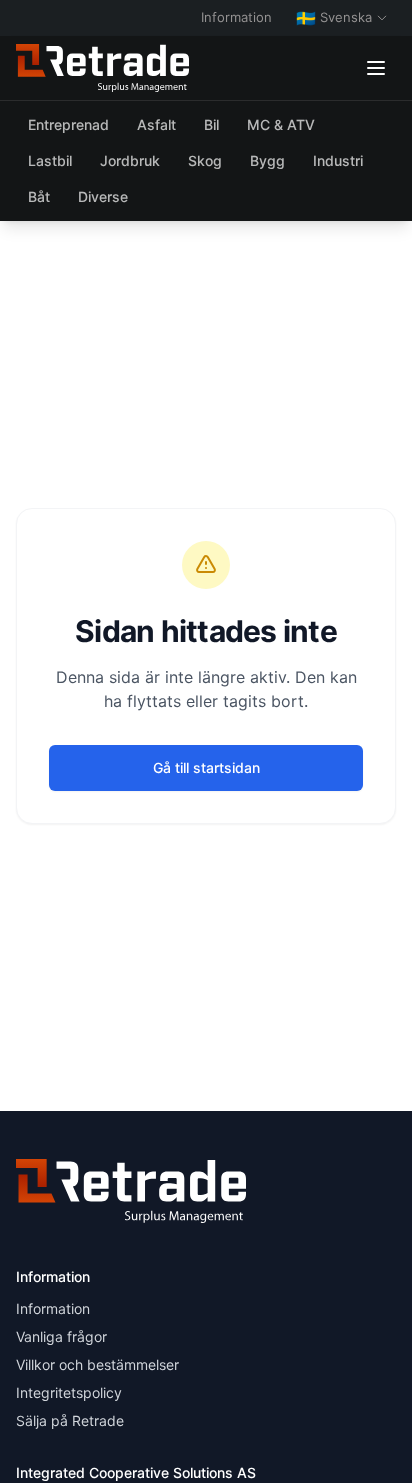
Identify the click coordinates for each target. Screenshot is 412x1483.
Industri (338, 160)
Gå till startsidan (206, 767)
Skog (205, 160)
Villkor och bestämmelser (97, 1364)
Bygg (267, 160)
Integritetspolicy (69, 1392)
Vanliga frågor (61, 1336)
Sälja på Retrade (70, 1420)
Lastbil (50, 160)
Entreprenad (68, 124)
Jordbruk (130, 160)
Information (236, 17)
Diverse (103, 196)
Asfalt (156, 124)
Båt (39, 196)
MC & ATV (281, 124)
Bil (211, 124)
